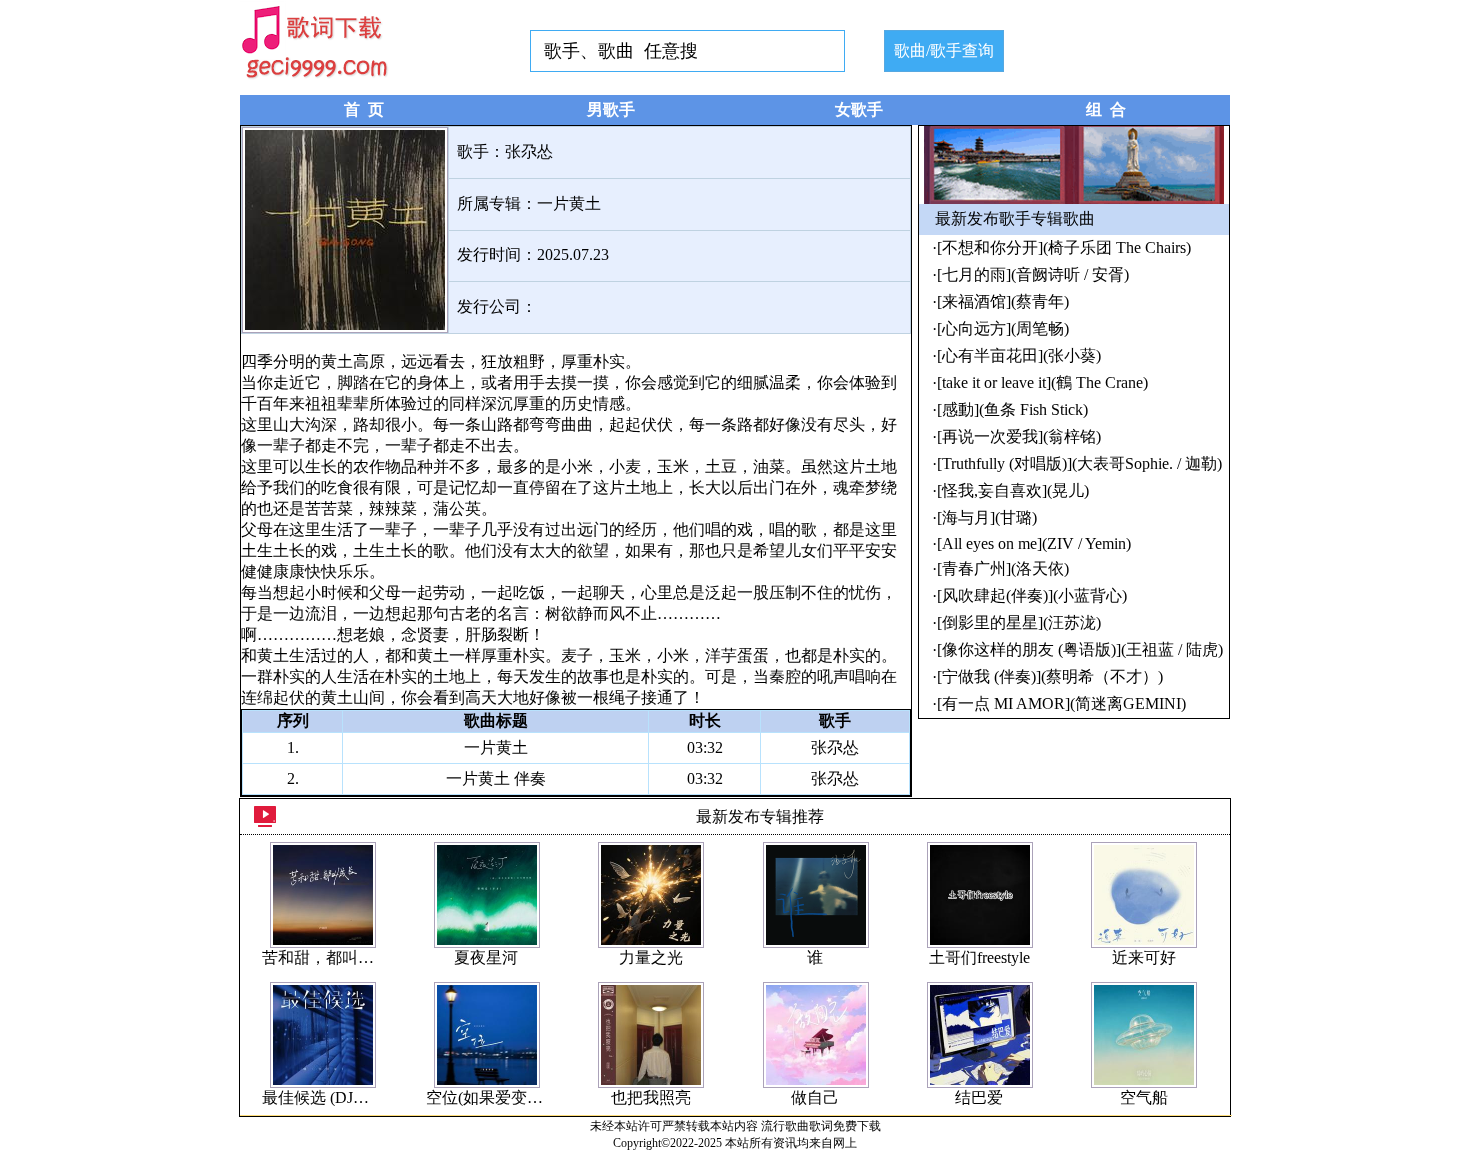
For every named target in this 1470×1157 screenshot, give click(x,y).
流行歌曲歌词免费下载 (821, 1126)
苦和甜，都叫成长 (326, 957)
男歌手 (611, 109)
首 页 (364, 109)
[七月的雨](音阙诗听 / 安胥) (1033, 274)
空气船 (1144, 1097)
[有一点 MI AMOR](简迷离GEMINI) (1061, 703)
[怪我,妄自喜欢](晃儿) (1013, 490)
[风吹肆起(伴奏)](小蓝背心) (1032, 595)
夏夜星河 (486, 957)
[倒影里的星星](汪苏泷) (1019, 622)
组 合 (1106, 109)
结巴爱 (979, 1097)
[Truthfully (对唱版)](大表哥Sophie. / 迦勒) (1079, 463)
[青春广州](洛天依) (1003, 568)
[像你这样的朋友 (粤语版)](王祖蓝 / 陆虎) (1080, 649)
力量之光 (651, 957)
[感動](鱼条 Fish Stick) (1012, 409)
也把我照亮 (651, 1097)
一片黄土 (569, 203)
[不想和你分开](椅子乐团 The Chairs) (1064, 247)
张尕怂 (529, 151)
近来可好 (1144, 957)
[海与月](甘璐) (987, 517)
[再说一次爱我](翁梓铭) (1019, 436)
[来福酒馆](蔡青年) (1003, 301)
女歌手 (859, 109)
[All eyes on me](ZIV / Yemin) (1034, 543)
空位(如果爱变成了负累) (511, 1097)
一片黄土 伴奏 (496, 778)
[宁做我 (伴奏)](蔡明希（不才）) (1050, 676)
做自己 (815, 1097)
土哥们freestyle (979, 957)
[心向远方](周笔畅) (1003, 328)
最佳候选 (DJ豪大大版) (342, 1097)
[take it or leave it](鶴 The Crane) (1042, 382)
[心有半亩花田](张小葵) (1019, 355)
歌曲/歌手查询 (944, 50)
